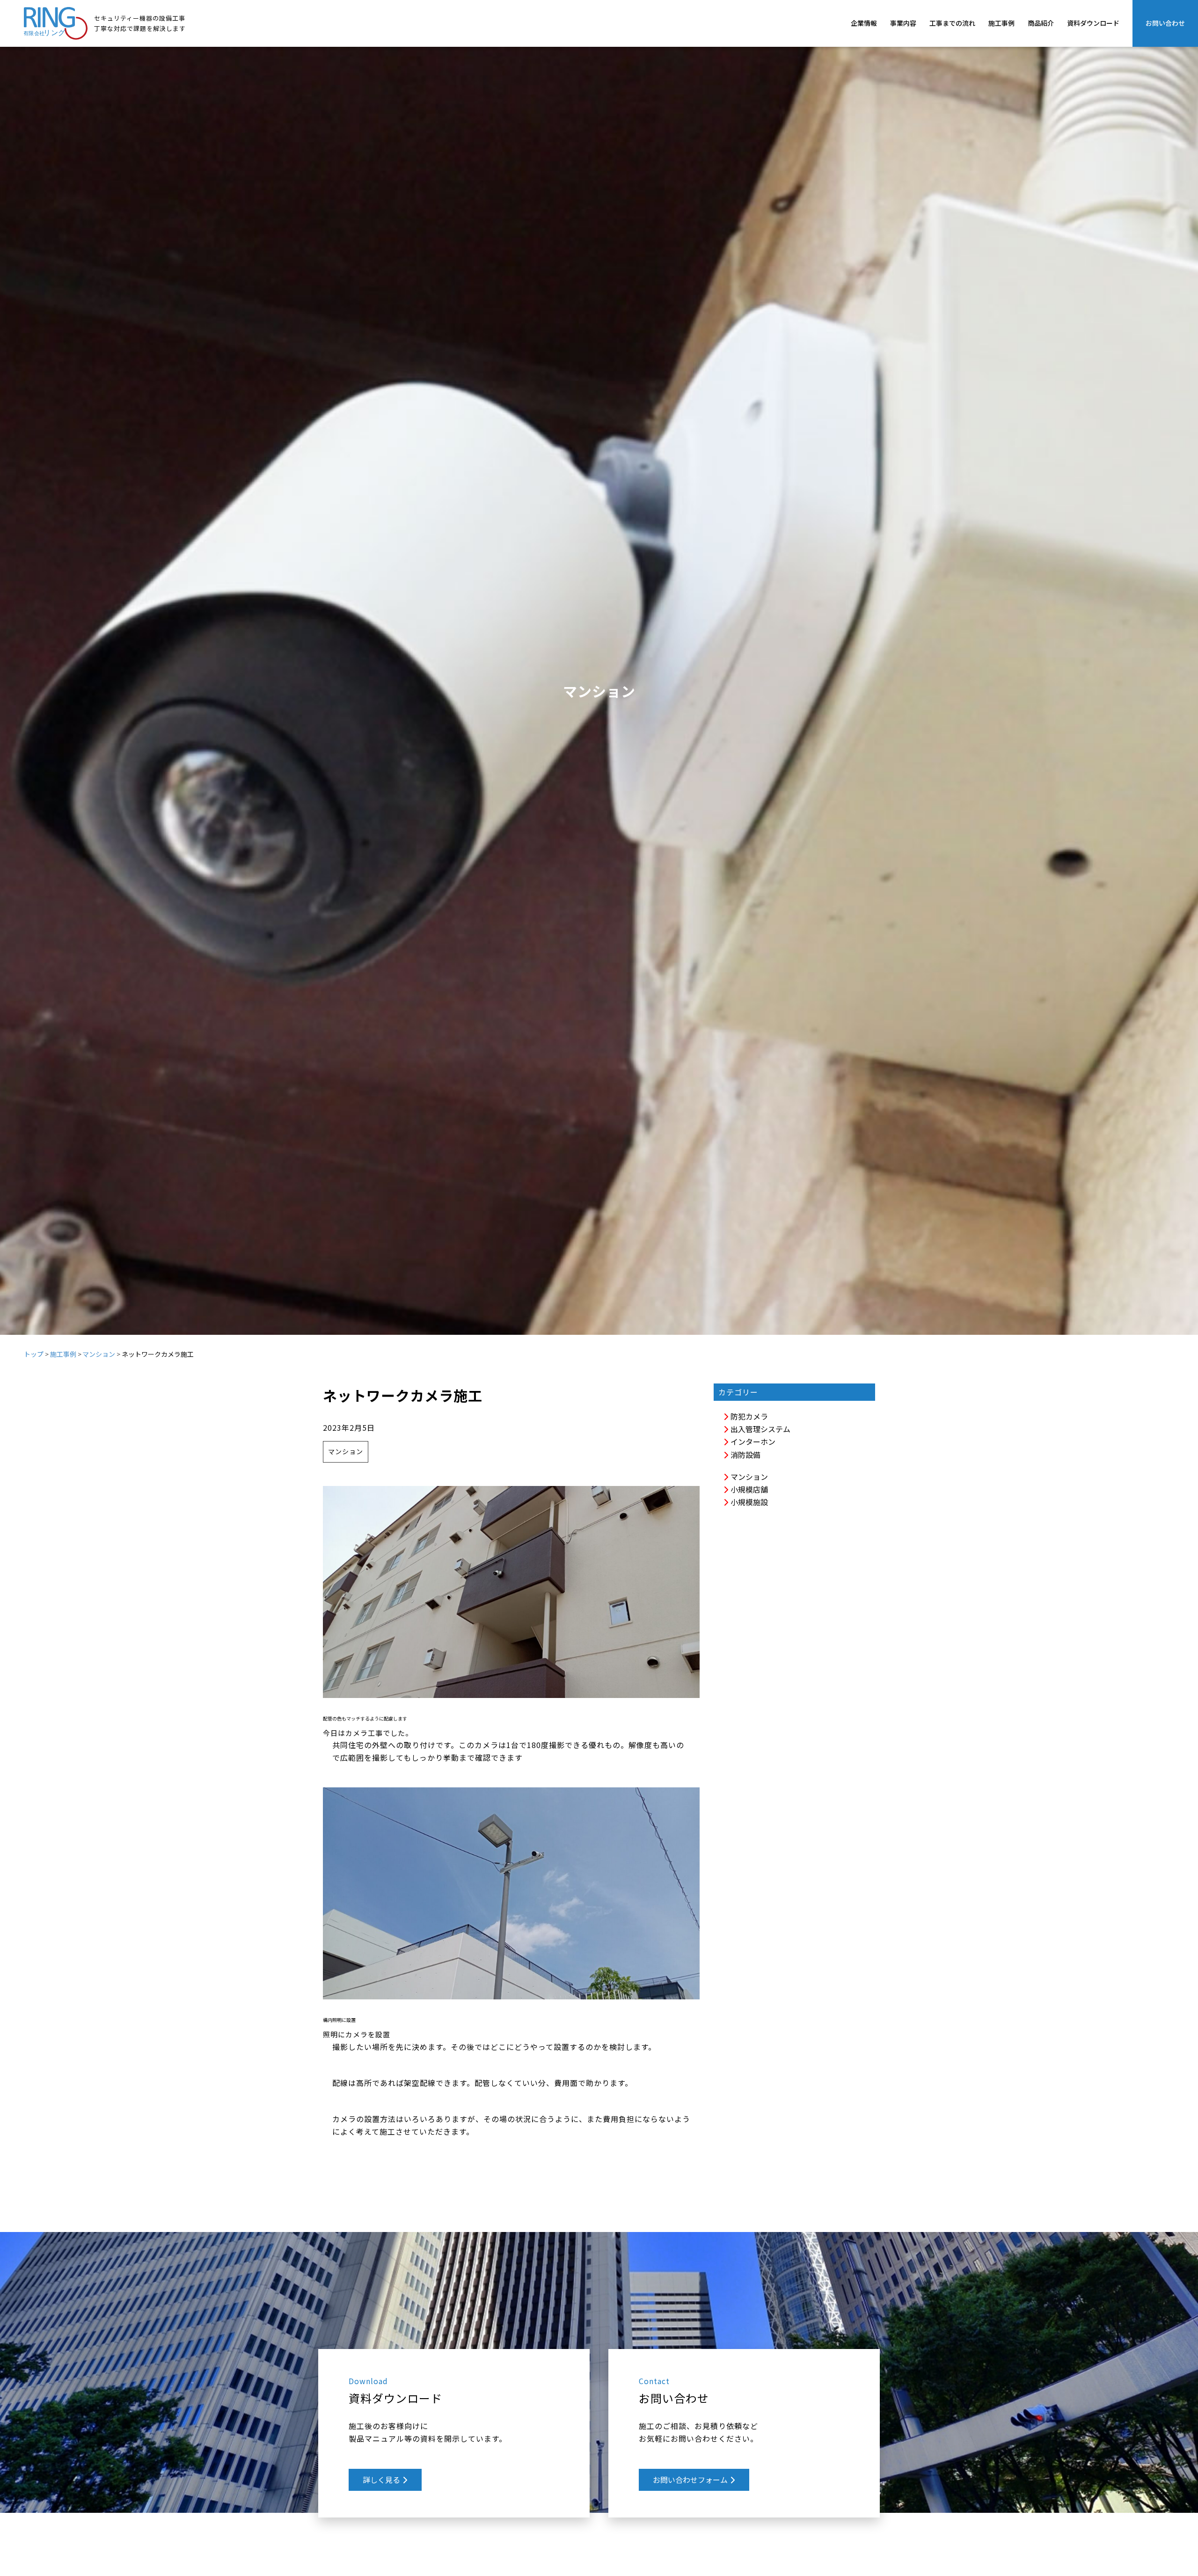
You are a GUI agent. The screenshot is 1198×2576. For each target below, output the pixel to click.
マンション (99, 1354)
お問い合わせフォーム (691, 2480)
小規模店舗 (748, 1489)
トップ (34, 1354)
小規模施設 (748, 1502)
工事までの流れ (952, 23)
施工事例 (1001, 23)
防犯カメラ (748, 1416)
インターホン (752, 1442)
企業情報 (864, 23)
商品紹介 (1041, 23)
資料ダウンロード (1093, 23)
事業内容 (903, 23)
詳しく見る (382, 2480)
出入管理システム (760, 1429)
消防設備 (745, 1455)
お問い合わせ (1165, 23)
